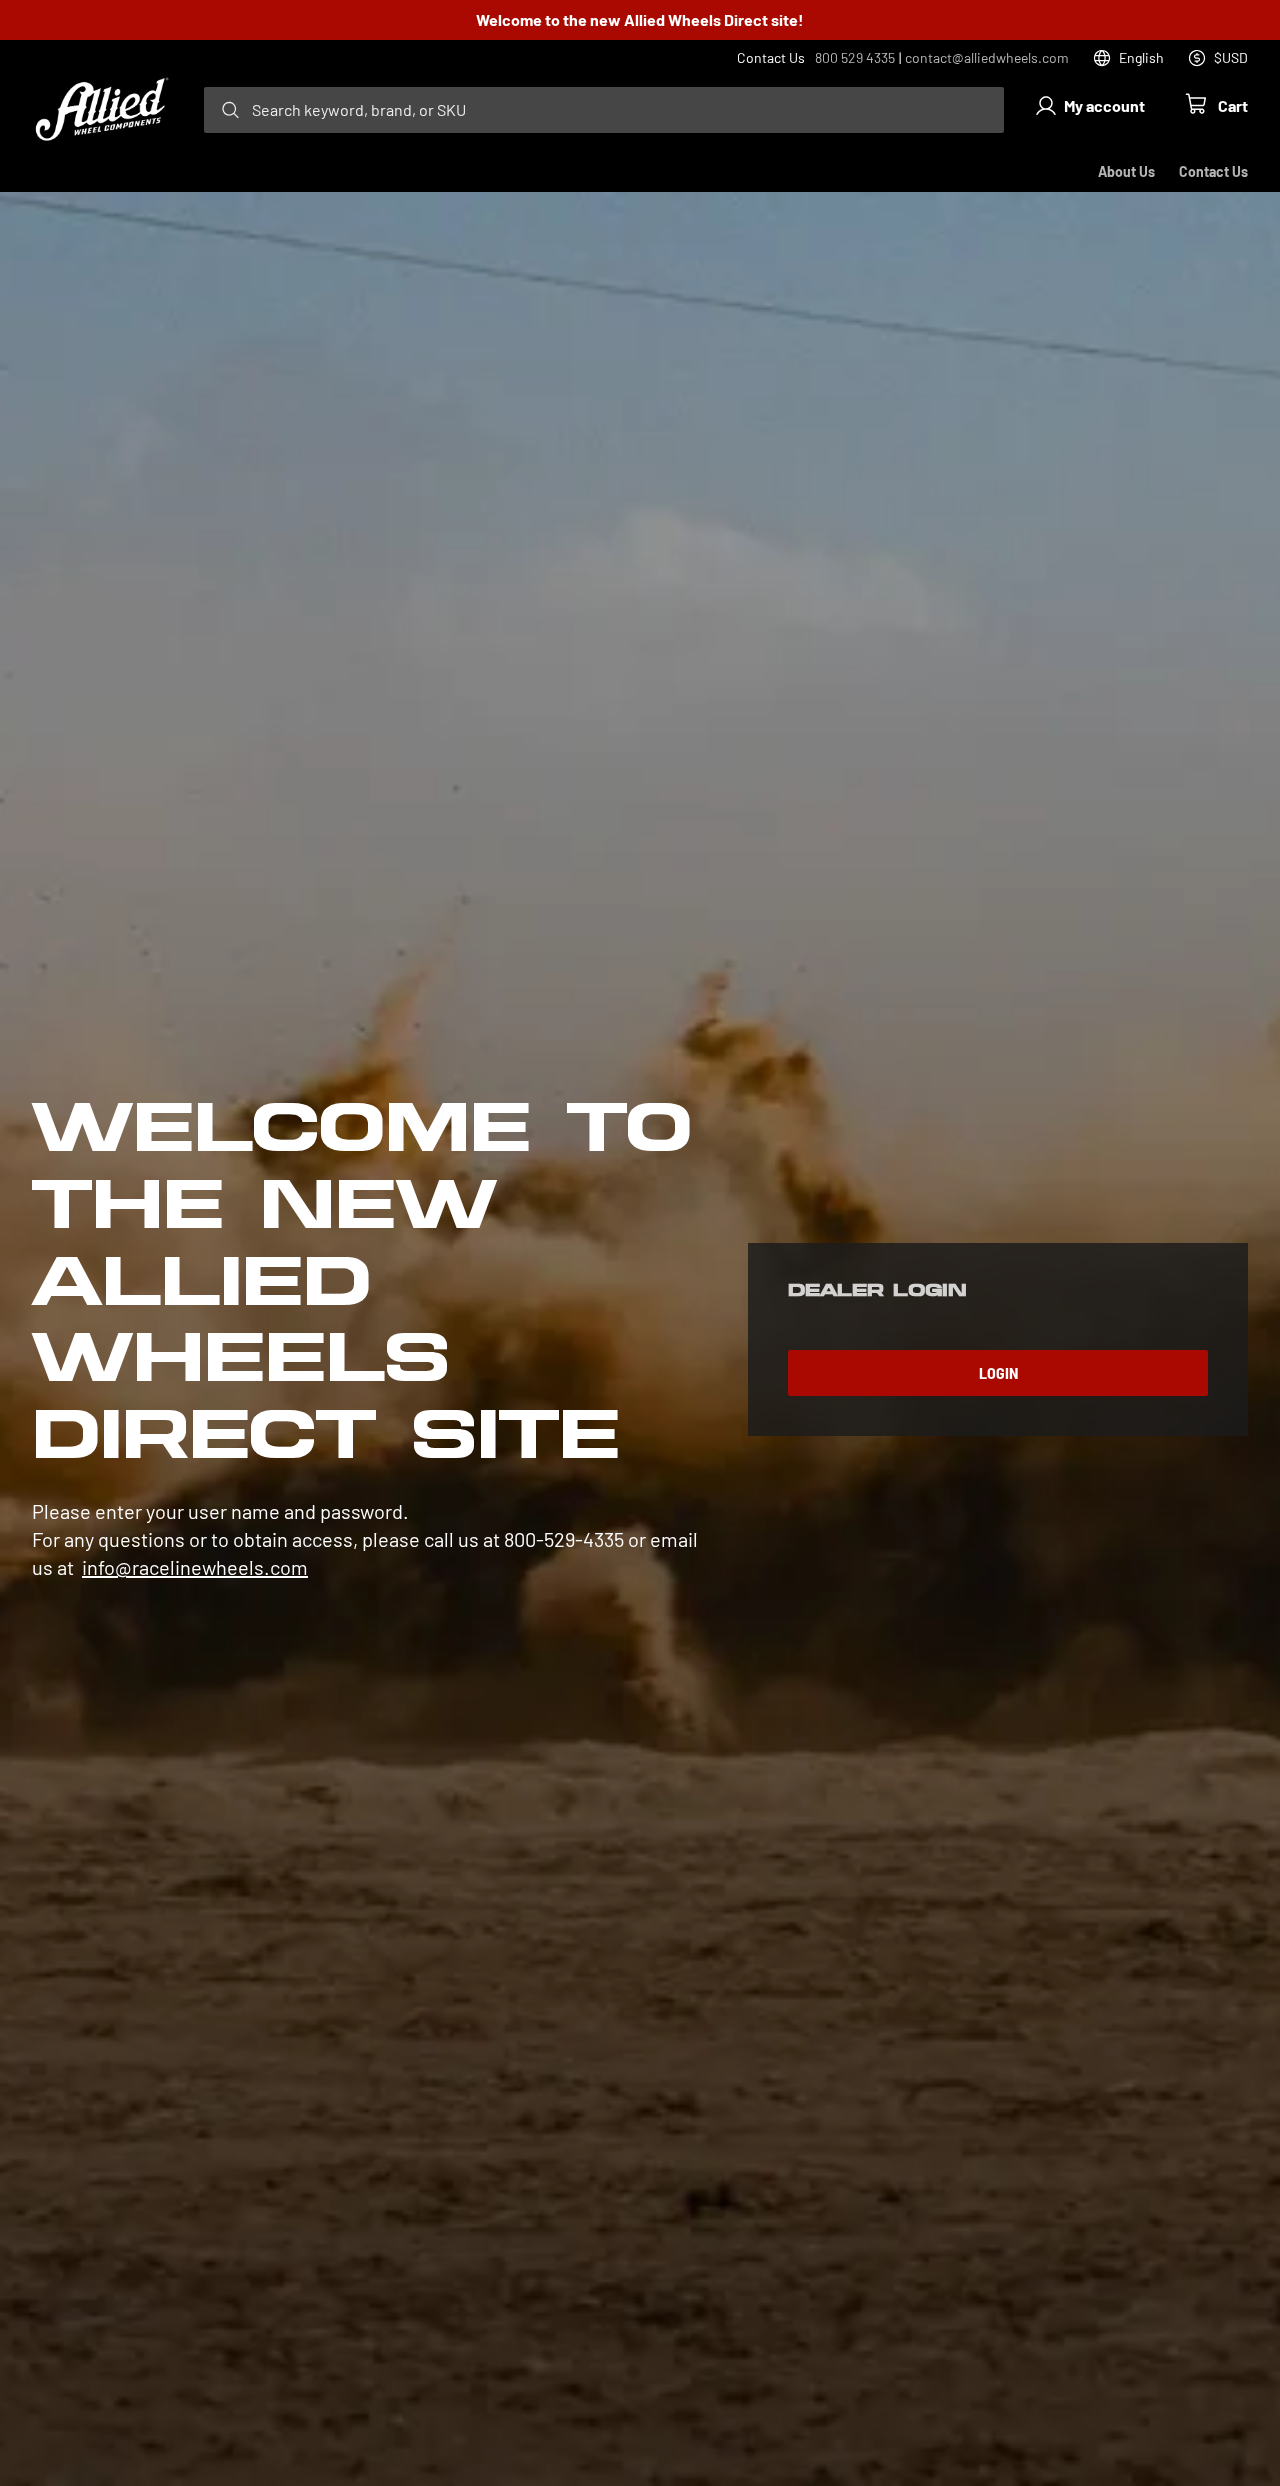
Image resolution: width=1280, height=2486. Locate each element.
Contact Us (1213, 171)
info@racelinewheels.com (195, 1567)
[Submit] (230, 110)
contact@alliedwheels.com (987, 57)
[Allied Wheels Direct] (102, 110)
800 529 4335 (855, 57)
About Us (1126, 171)
